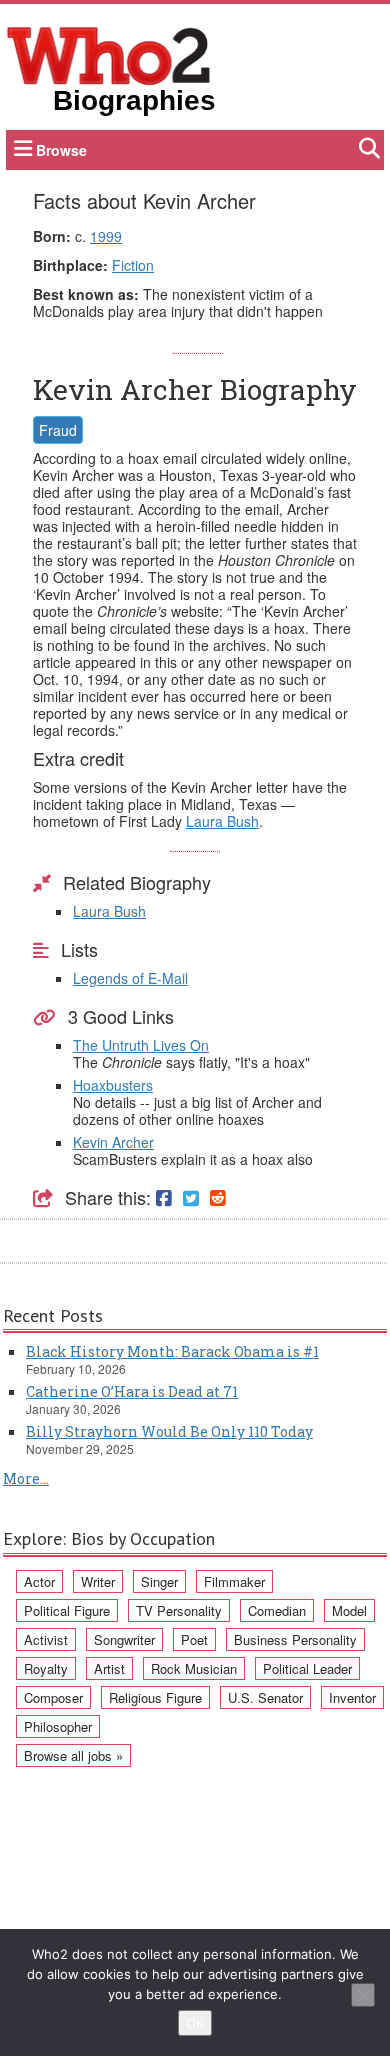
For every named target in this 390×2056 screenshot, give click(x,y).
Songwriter (124, 1639)
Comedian (277, 1610)
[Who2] (109, 54)
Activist (46, 1639)
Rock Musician (194, 1668)
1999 (106, 236)
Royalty (46, 1668)
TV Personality (179, 1610)
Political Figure (67, 1610)
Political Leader (307, 1668)
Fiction (133, 265)
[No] (363, 1995)
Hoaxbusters (113, 1085)
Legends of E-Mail (130, 978)
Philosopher (58, 1726)
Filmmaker (234, 1581)
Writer (98, 1581)
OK (195, 2023)
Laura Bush (222, 821)
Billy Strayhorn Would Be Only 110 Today (169, 1431)
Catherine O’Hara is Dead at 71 (132, 1391)
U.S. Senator (265, 1697)
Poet (194, 1639)
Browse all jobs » (73, 1755)
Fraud (58, 430)
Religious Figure (155, 1697)
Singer (159, 1581)
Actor (39, 1581)
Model (349, 1610)
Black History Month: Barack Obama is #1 (172, 1351)
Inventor (352, 1697)
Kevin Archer (113, 1142)
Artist (109, 1668)
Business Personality (295, 1639)
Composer (53, 1697)
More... (26, 1478)
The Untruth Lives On (141, 1045)
